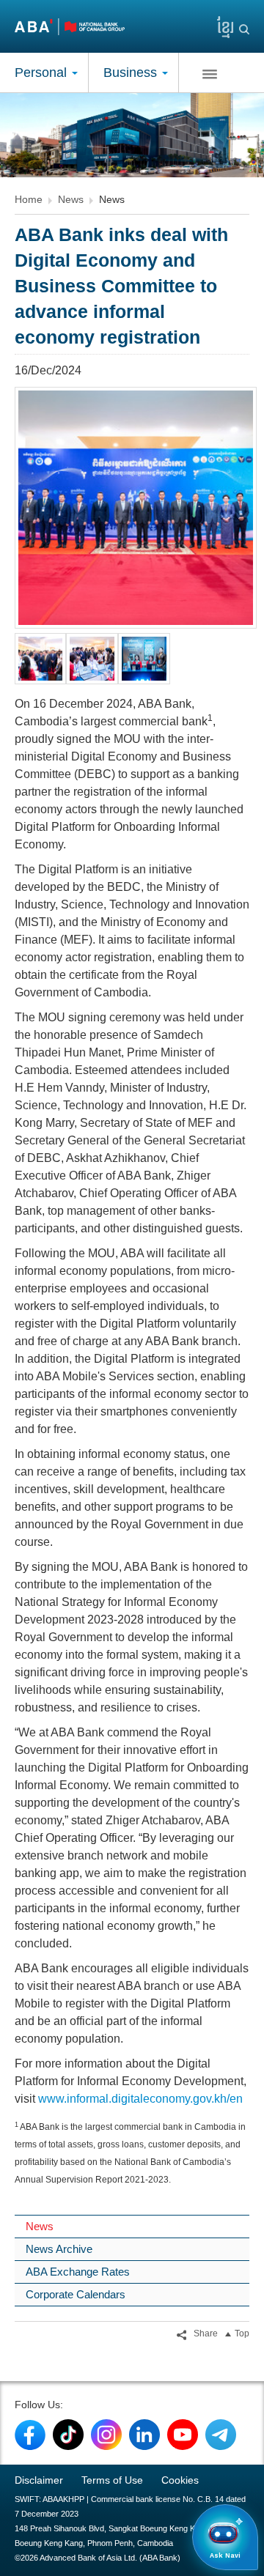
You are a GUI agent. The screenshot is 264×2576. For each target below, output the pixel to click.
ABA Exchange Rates (78, 2272)
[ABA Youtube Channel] (183, 2434)
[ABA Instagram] (106, 2434)
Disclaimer (39, 2480)
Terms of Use (112, 2480)
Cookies (180, 2480)
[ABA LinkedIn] (144, 2434)
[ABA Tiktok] (68, 2434)
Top (242, 2333)
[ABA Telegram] (221, 2434)
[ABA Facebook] (30, 2434)
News (71, 199)
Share (205, 2333)
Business (132, 73)
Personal (43, 73)
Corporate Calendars (76, 2294)
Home (29, 199)
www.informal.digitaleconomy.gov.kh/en (140, 2099)
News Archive (59, 2249)
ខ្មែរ (220, 24)
